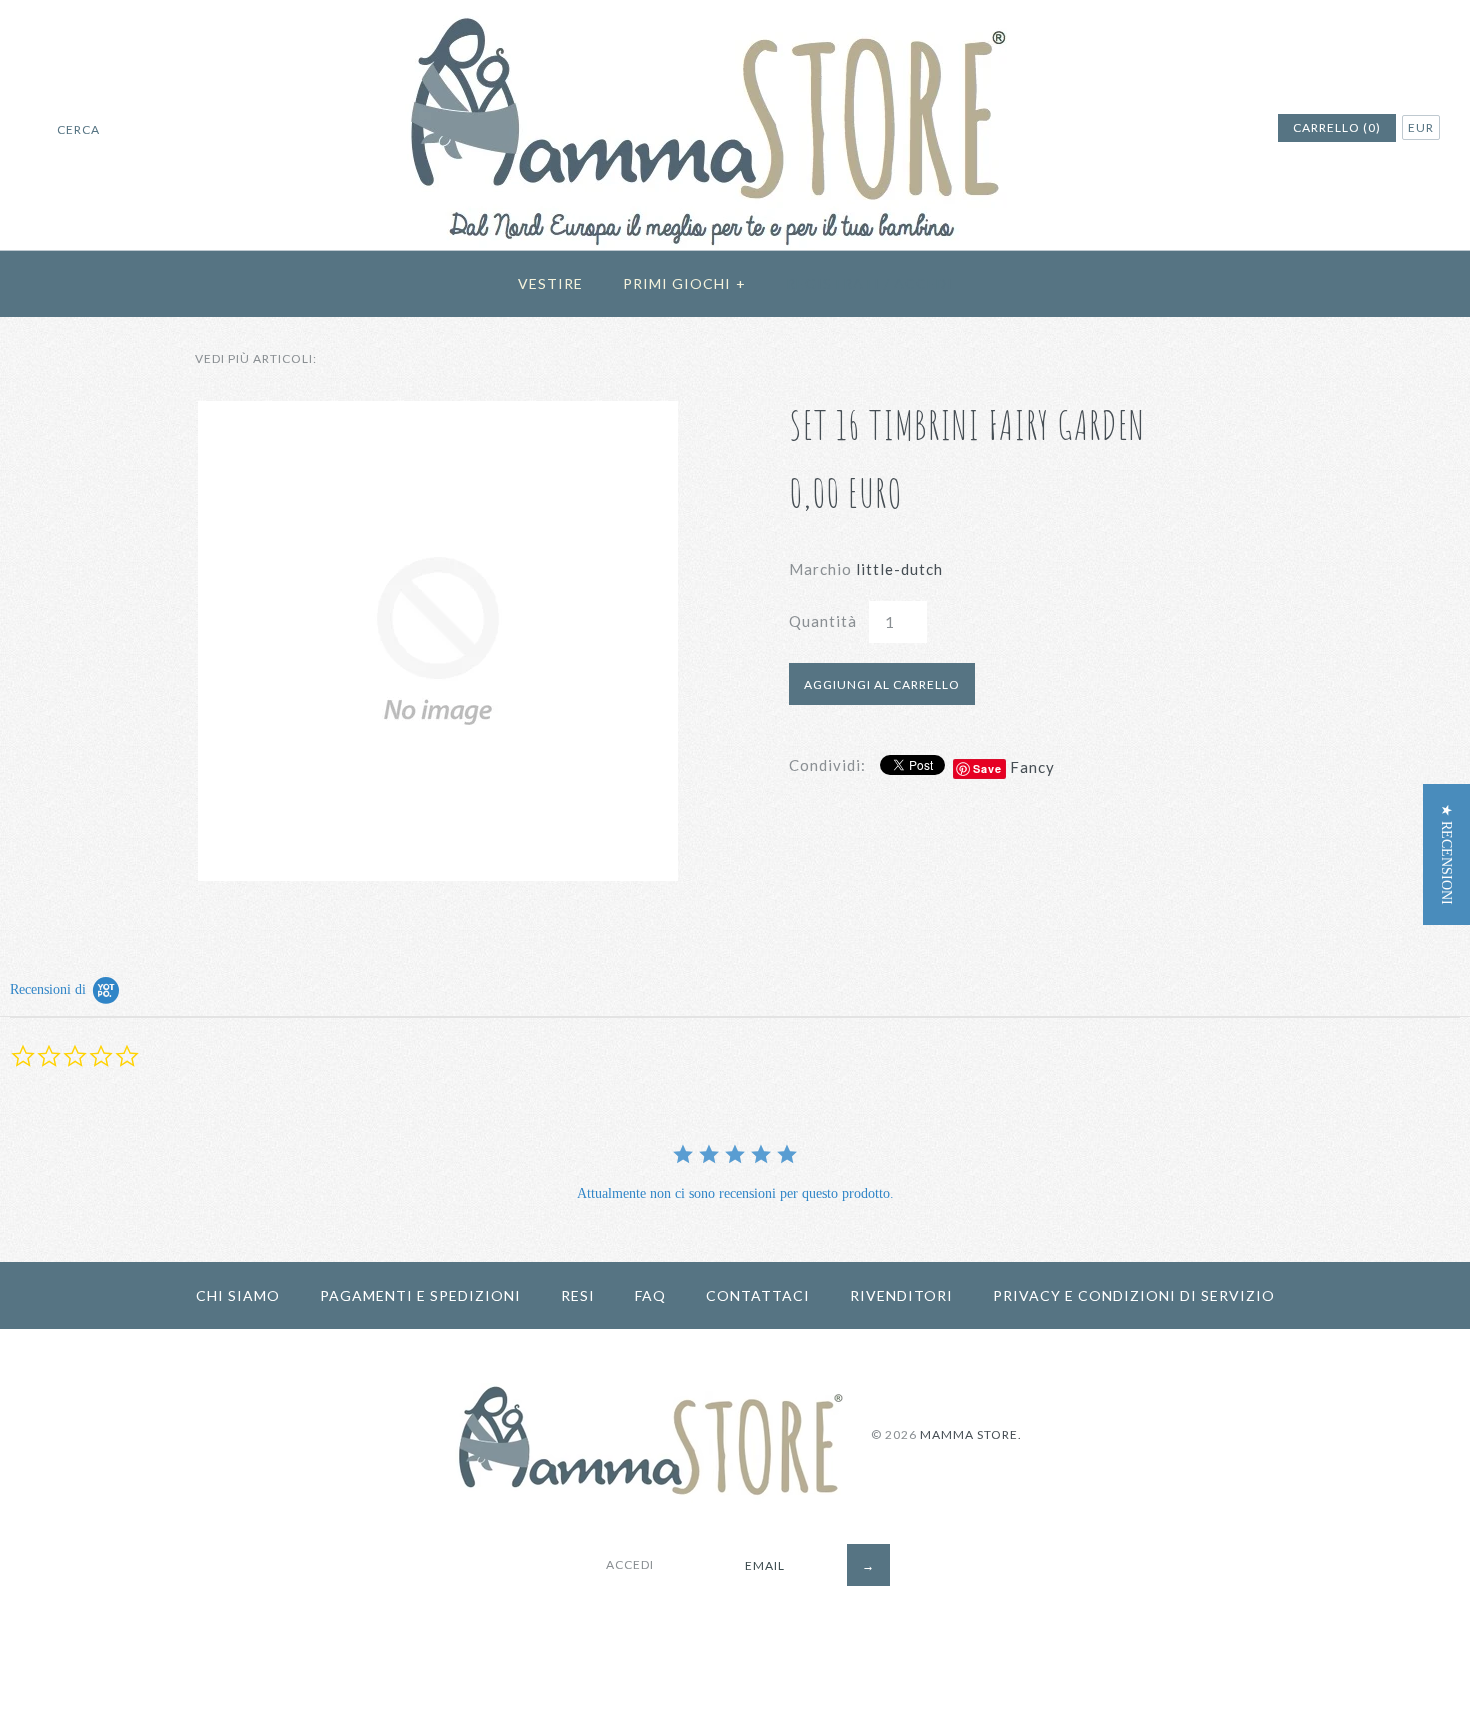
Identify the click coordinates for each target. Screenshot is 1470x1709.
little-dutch (899, 569)
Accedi (923, 283)
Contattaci (758, 1295)
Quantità (823, 621)
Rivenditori (901, 1295)
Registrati (833, 283)
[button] (1446, 854)
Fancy (1032, 767)
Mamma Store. (971, 1434)
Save (987, 768)
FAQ (650, 1295)
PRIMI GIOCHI (684, 283)
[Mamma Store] (735, 12)
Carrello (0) (1337, 127)
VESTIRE (550, 283)
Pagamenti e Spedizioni (420, 1295)
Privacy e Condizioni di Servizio (1134, 1295)
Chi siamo (238, 1295)
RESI (578, 1295)
